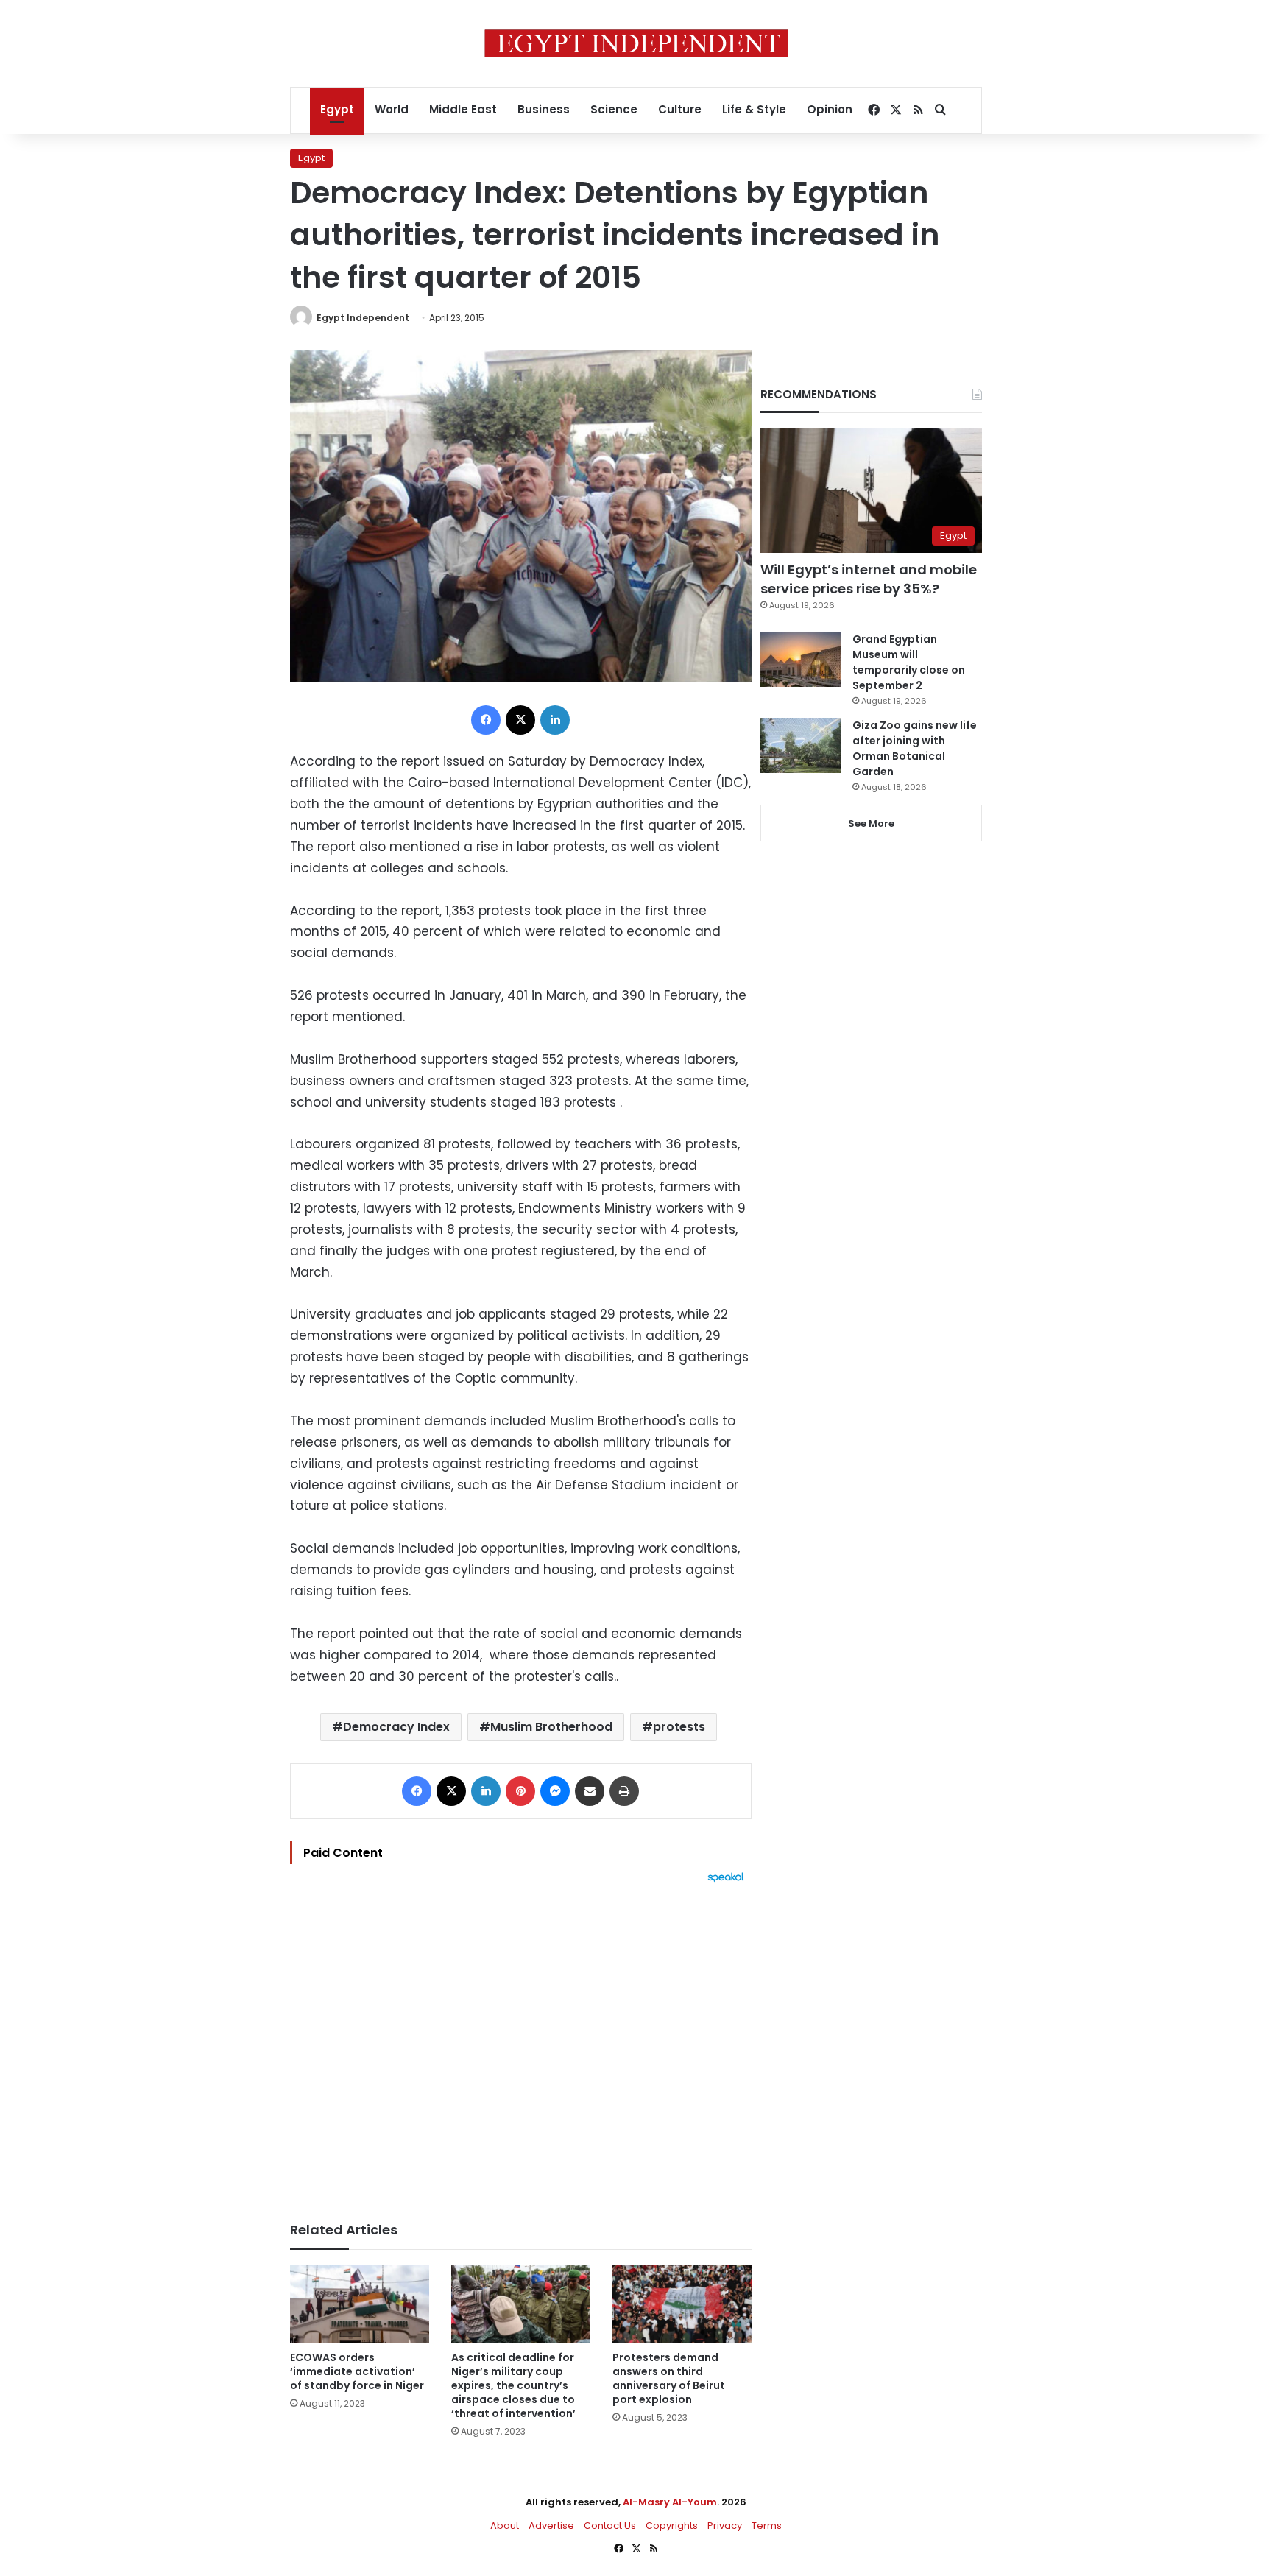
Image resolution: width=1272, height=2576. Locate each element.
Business (544, 109)
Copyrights (672, 2526)
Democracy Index (396, 1727)
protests (679, 1727)
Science (614, 109)
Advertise (551, 2526)
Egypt (337, 109)
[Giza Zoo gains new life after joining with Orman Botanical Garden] (801, 745)
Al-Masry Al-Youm (670, 2502)
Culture (680, 109)
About (505, 2526)
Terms (767, 2526)
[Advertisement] (521, 2045)
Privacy (725, 2526)
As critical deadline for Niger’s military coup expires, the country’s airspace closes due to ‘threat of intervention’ (513, 2385)
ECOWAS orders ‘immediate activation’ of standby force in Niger (357, 2371)
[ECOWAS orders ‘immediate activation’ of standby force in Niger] (360, 2304)
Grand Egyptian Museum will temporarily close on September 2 (909, 662)
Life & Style (754, 109)
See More (871, 823)
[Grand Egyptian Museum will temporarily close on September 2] (801, 659)
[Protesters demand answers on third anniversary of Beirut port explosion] (682, 2304)
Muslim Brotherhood (551, 1727)
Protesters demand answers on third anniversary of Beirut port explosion (669, 2378)
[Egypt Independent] (636, 43)
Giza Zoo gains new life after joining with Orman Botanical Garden (915, 748)
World (392, 109)
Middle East (463, 109)
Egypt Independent (363, 318)
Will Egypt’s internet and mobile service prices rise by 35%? (869, 579)
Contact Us (610, 2526)
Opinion (830, 109)
